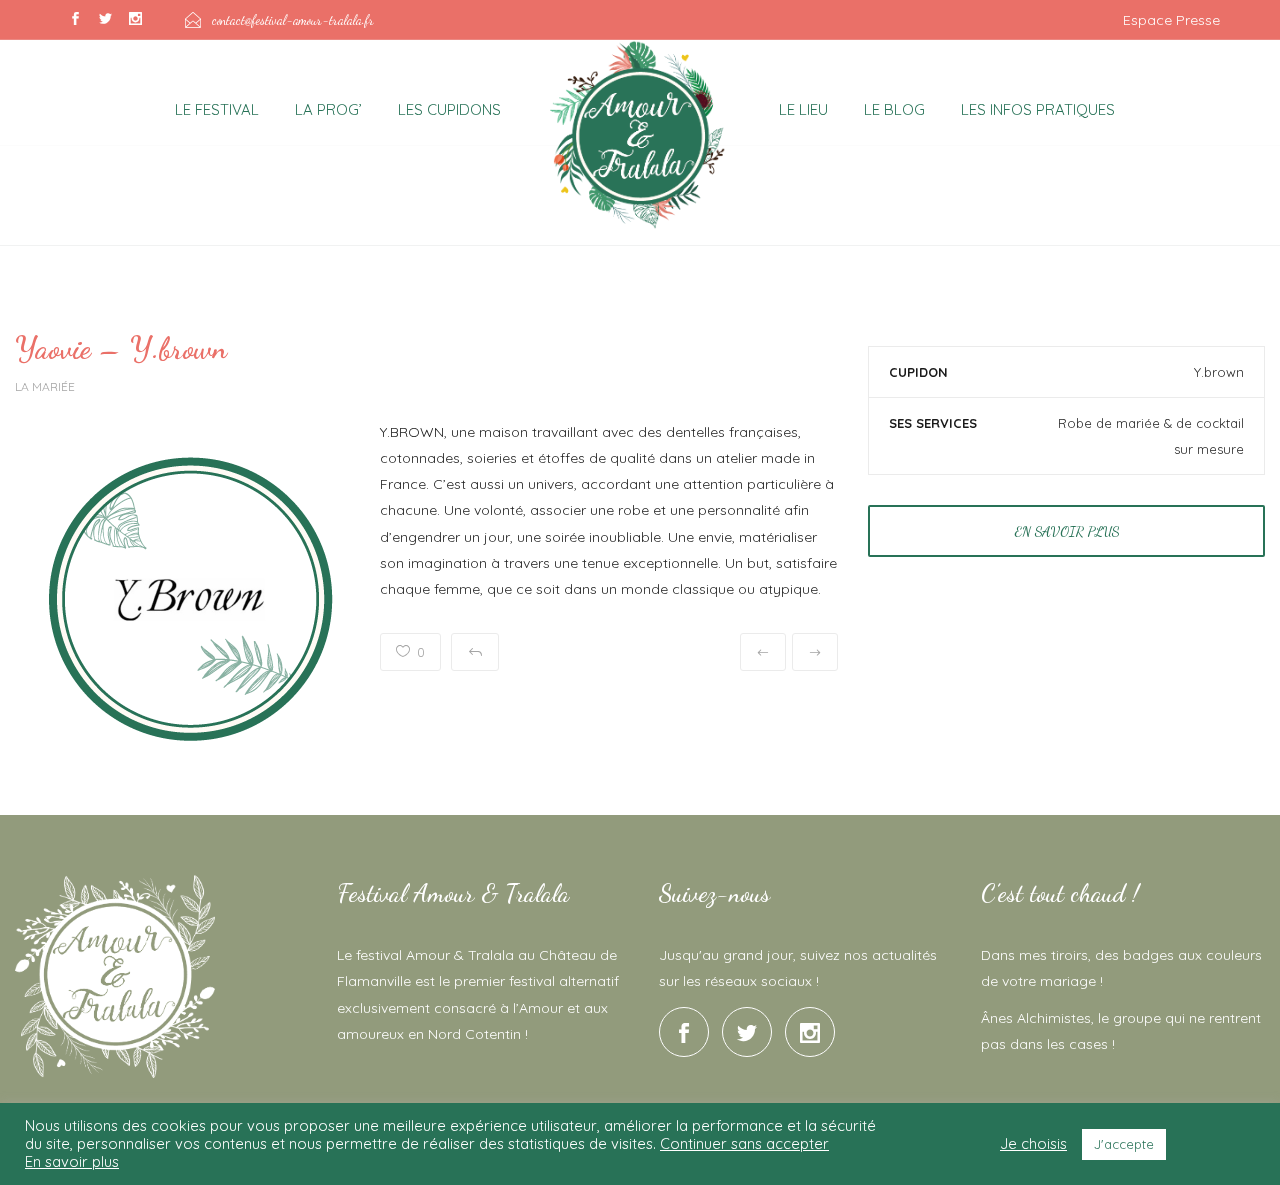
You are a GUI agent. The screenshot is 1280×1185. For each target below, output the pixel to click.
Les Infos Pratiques (1038, 109)
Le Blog (894, 109)
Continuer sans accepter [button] (744, 1143)
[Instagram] (135, 20)
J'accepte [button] (1124, 1144)
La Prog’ (328, 109)
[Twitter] (105, 20)
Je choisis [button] (1033, 1144)
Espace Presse (1171, 20)
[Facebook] (75, 20)
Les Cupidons (449, 109)
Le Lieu (803, 109)
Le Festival (217, 109)
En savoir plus (1067, 531)
